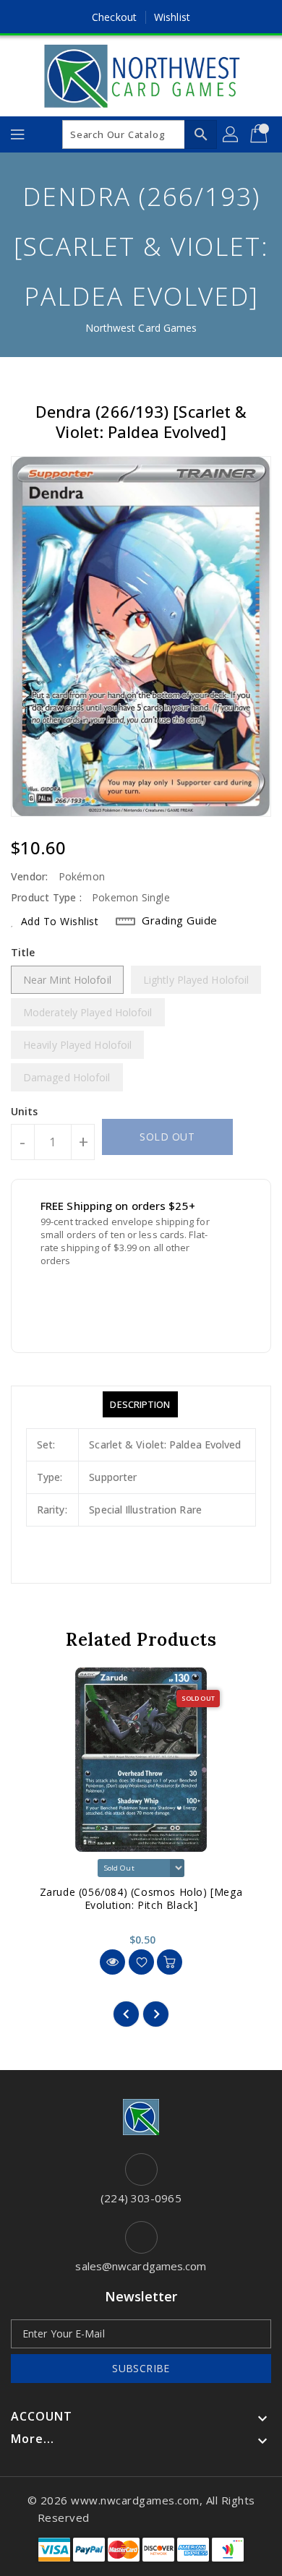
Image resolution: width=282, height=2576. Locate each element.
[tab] (140, 1404)
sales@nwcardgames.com (141, 2266)
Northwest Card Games (141, 328)
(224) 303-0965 (141, 2198)
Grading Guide (180, 920)
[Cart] (260, 134)
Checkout (114, 17)
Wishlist (172, 17)
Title (23, 952)
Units (25, 1112)
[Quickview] (112, 1962)
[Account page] (231, 134)
